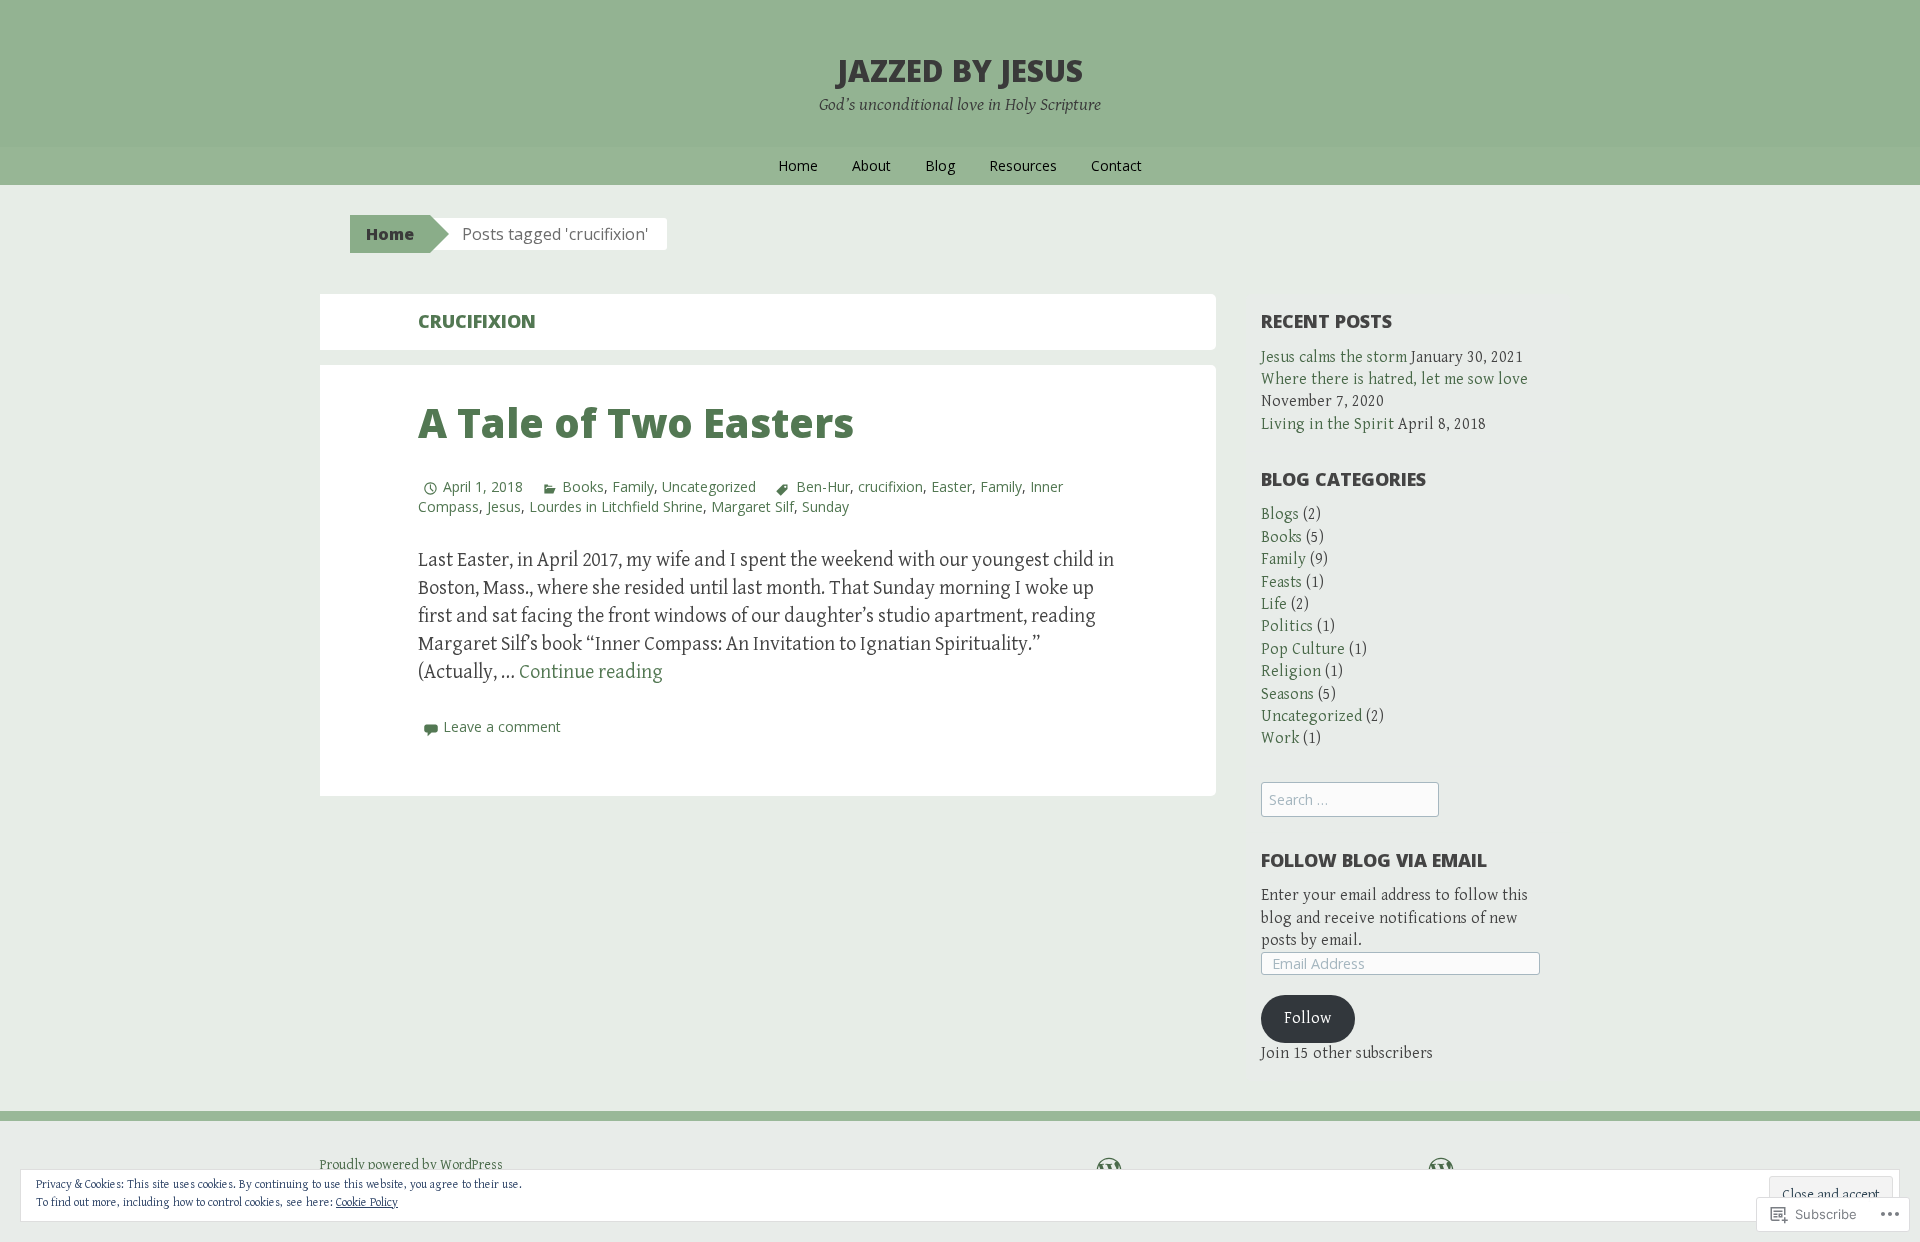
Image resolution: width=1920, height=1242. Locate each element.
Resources (1023, 165)
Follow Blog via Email (1374, 860)
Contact (1116, 165)
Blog (940, 165)
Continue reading (591, 672)
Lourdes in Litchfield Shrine (616, 506)
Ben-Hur (822, 486)
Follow (1307, 1018)
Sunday (825, 506)
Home (798, 165)
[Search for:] (1350, 800)
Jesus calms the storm (1334, 357)
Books (583, 486)
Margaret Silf (752, 506)
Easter (951, 486)
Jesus (504, 506)
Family (633, 486)
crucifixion (890, 486)
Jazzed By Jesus (960, 70)
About (871, 165)
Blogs (1280, 514)
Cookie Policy (367, 1202)
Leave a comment (502, 726)
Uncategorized (709, 486)
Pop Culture (1303, 649)
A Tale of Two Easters (636, 422)
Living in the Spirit (1327, 424)
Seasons (1287, 694)
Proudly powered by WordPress (411, 1165)
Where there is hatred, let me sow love (1394, 379)
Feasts (1281, 582)
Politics (1287, 626)
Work (1280, 738)
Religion (1291, 671)
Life (1274, 604)
